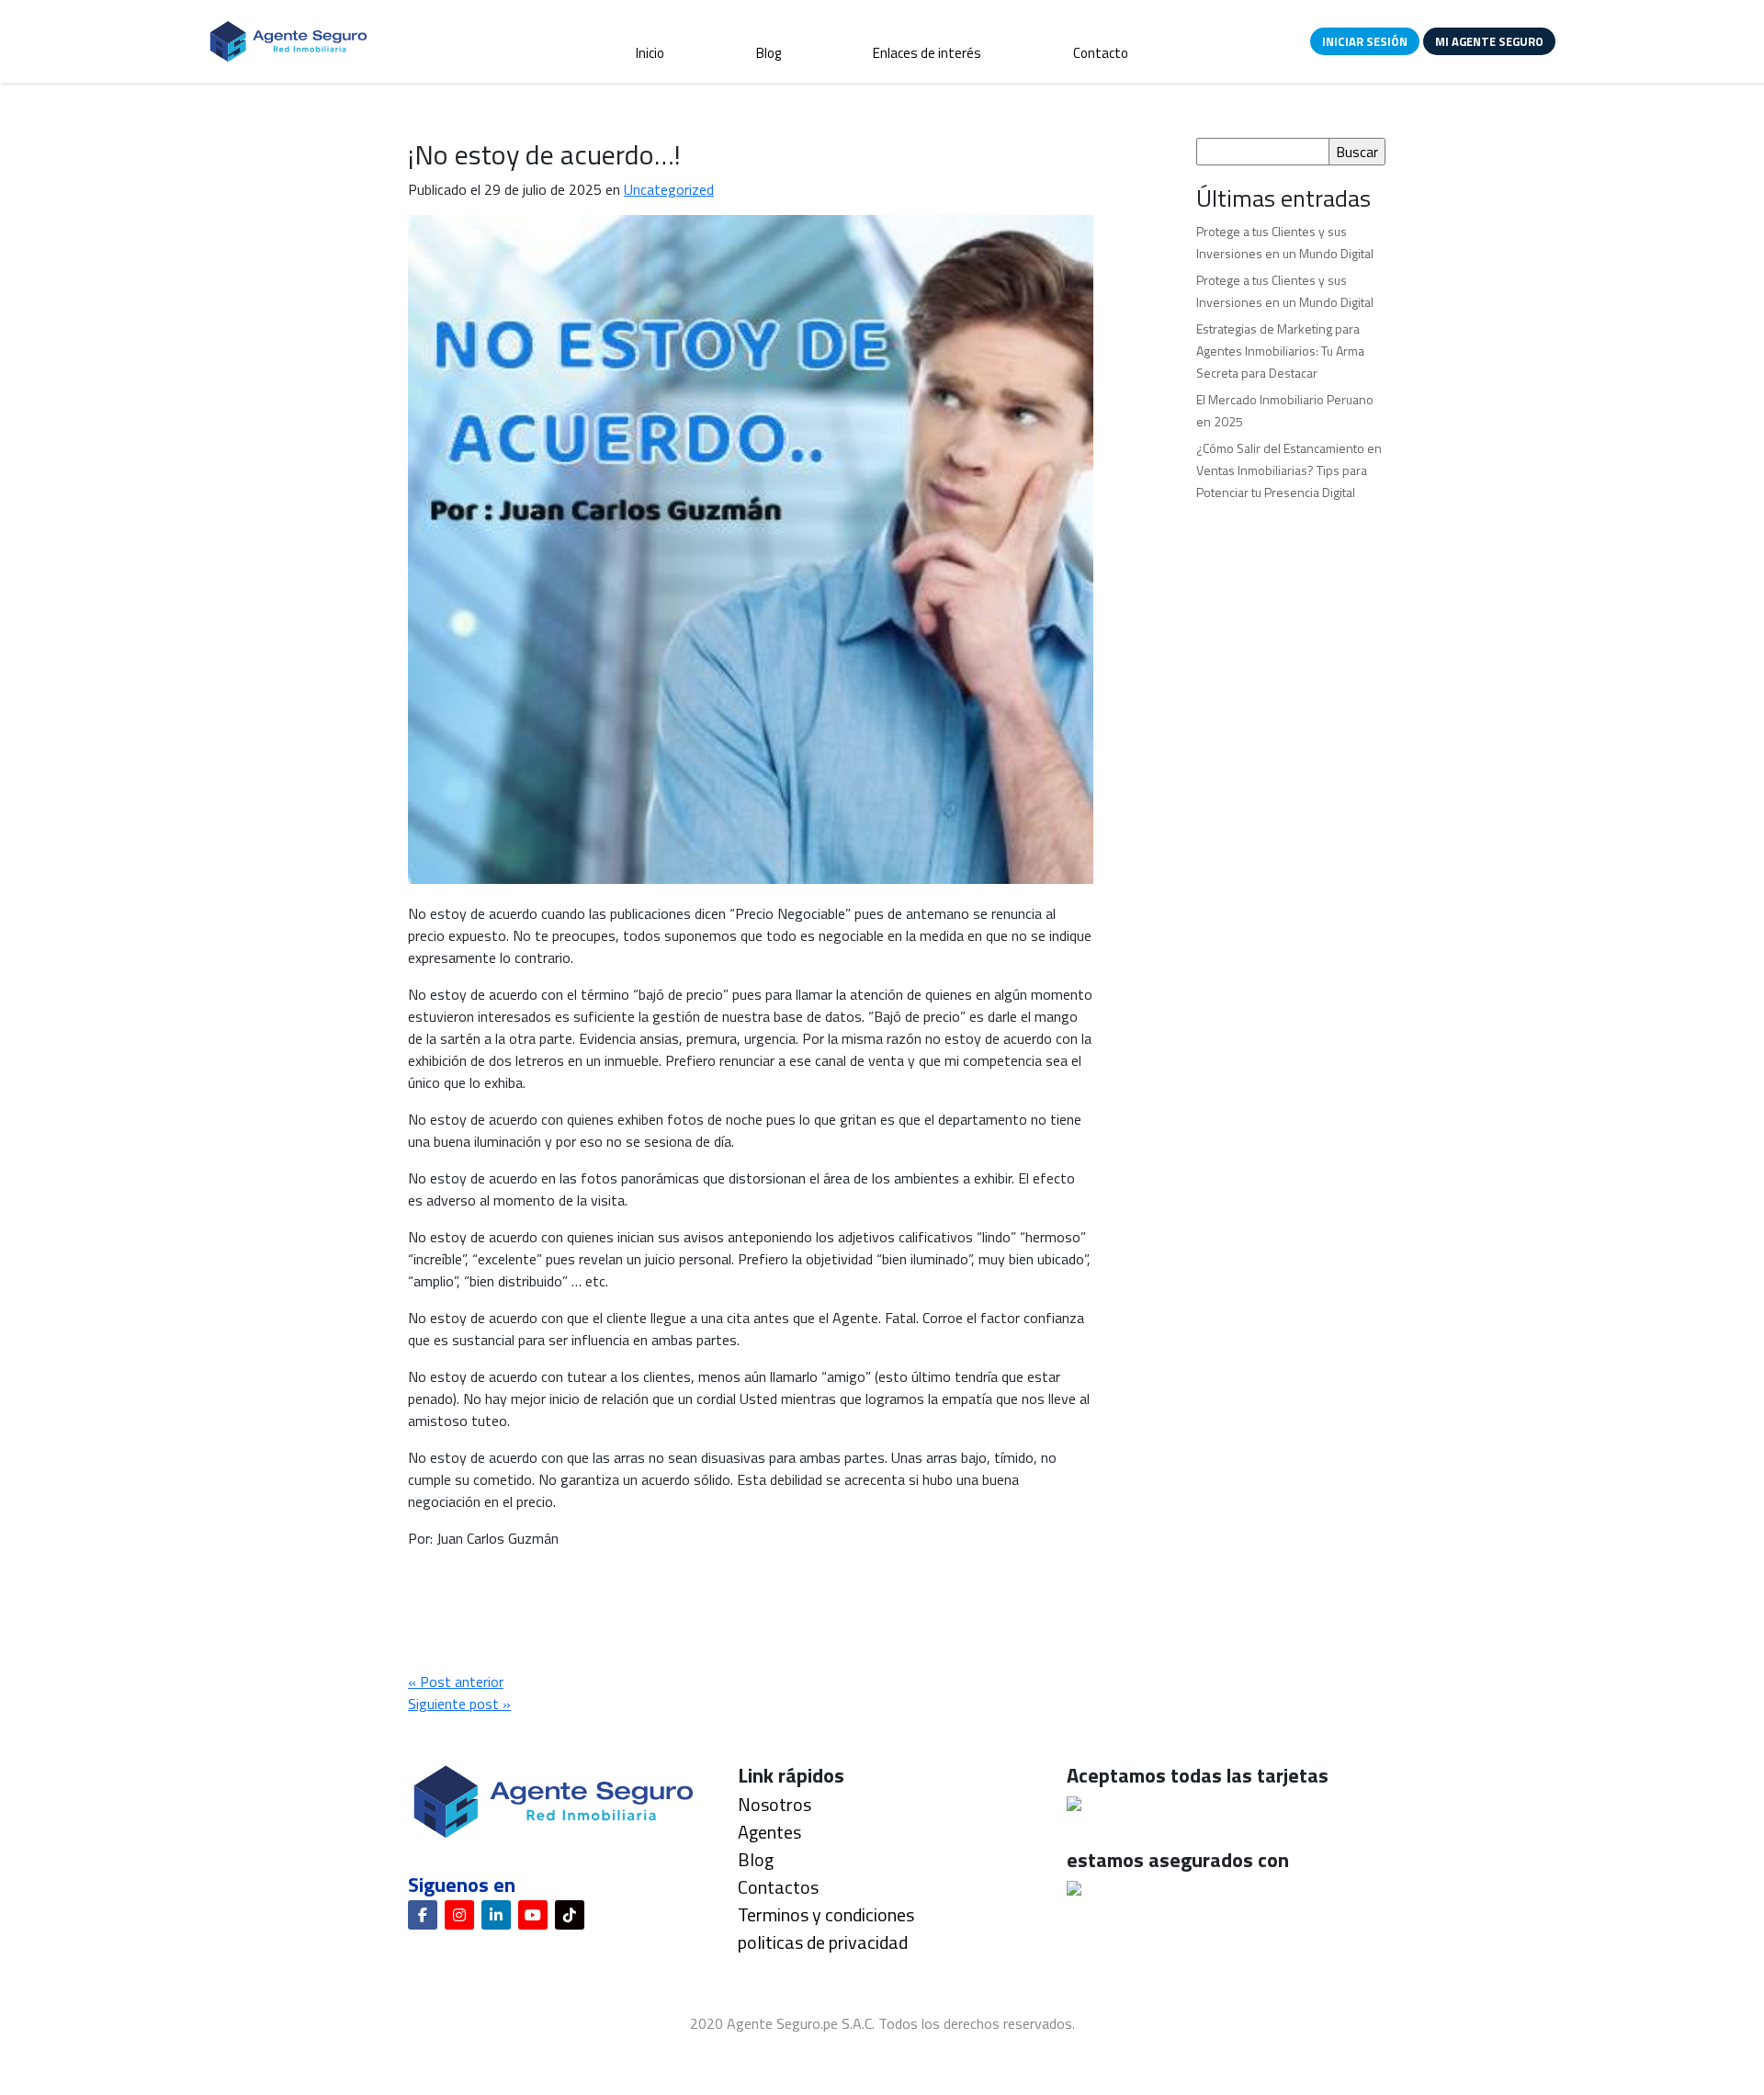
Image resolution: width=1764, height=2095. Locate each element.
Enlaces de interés (927, 53)
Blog (769, 53)
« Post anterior (456, 1682)
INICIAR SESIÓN (1365, 41)
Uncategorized (669, 189)
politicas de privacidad (823, 1942)
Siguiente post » (459, 1704)
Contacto (1101, 53)
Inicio (650, 53)
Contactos (778, 1887)
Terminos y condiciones (826, 1914)
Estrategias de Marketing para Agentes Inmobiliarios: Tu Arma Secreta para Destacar (1280, 351)
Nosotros (775, 1804)
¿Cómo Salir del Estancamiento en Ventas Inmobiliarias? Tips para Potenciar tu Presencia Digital (1289, 470)
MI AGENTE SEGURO (1489, 41)
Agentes (769, 1832)
